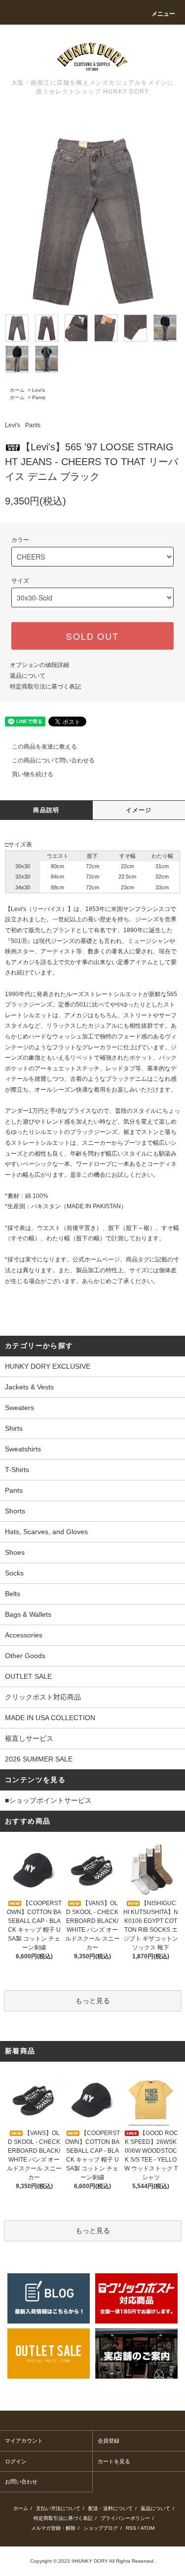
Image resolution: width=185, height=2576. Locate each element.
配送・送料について (111, 2508)
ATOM (148, 2528)
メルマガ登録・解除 (53, 2528)
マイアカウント (24, 2441)
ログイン (16, 2461)
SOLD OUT (92, 636)
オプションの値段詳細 (39, 665)
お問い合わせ (21, 2482)
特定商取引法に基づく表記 (45, 687)
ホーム (17, 390)
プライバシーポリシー (125, 2518)
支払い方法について (58, 2508)
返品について (28, 676)
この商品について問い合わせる (53, 760)
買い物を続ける (33, 774)
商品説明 (46, 810)
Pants (39, 397)
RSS (131, 2528)
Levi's (38, 390)
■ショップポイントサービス (48, 1800)
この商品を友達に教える (44, 747)
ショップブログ (101, 2528)
